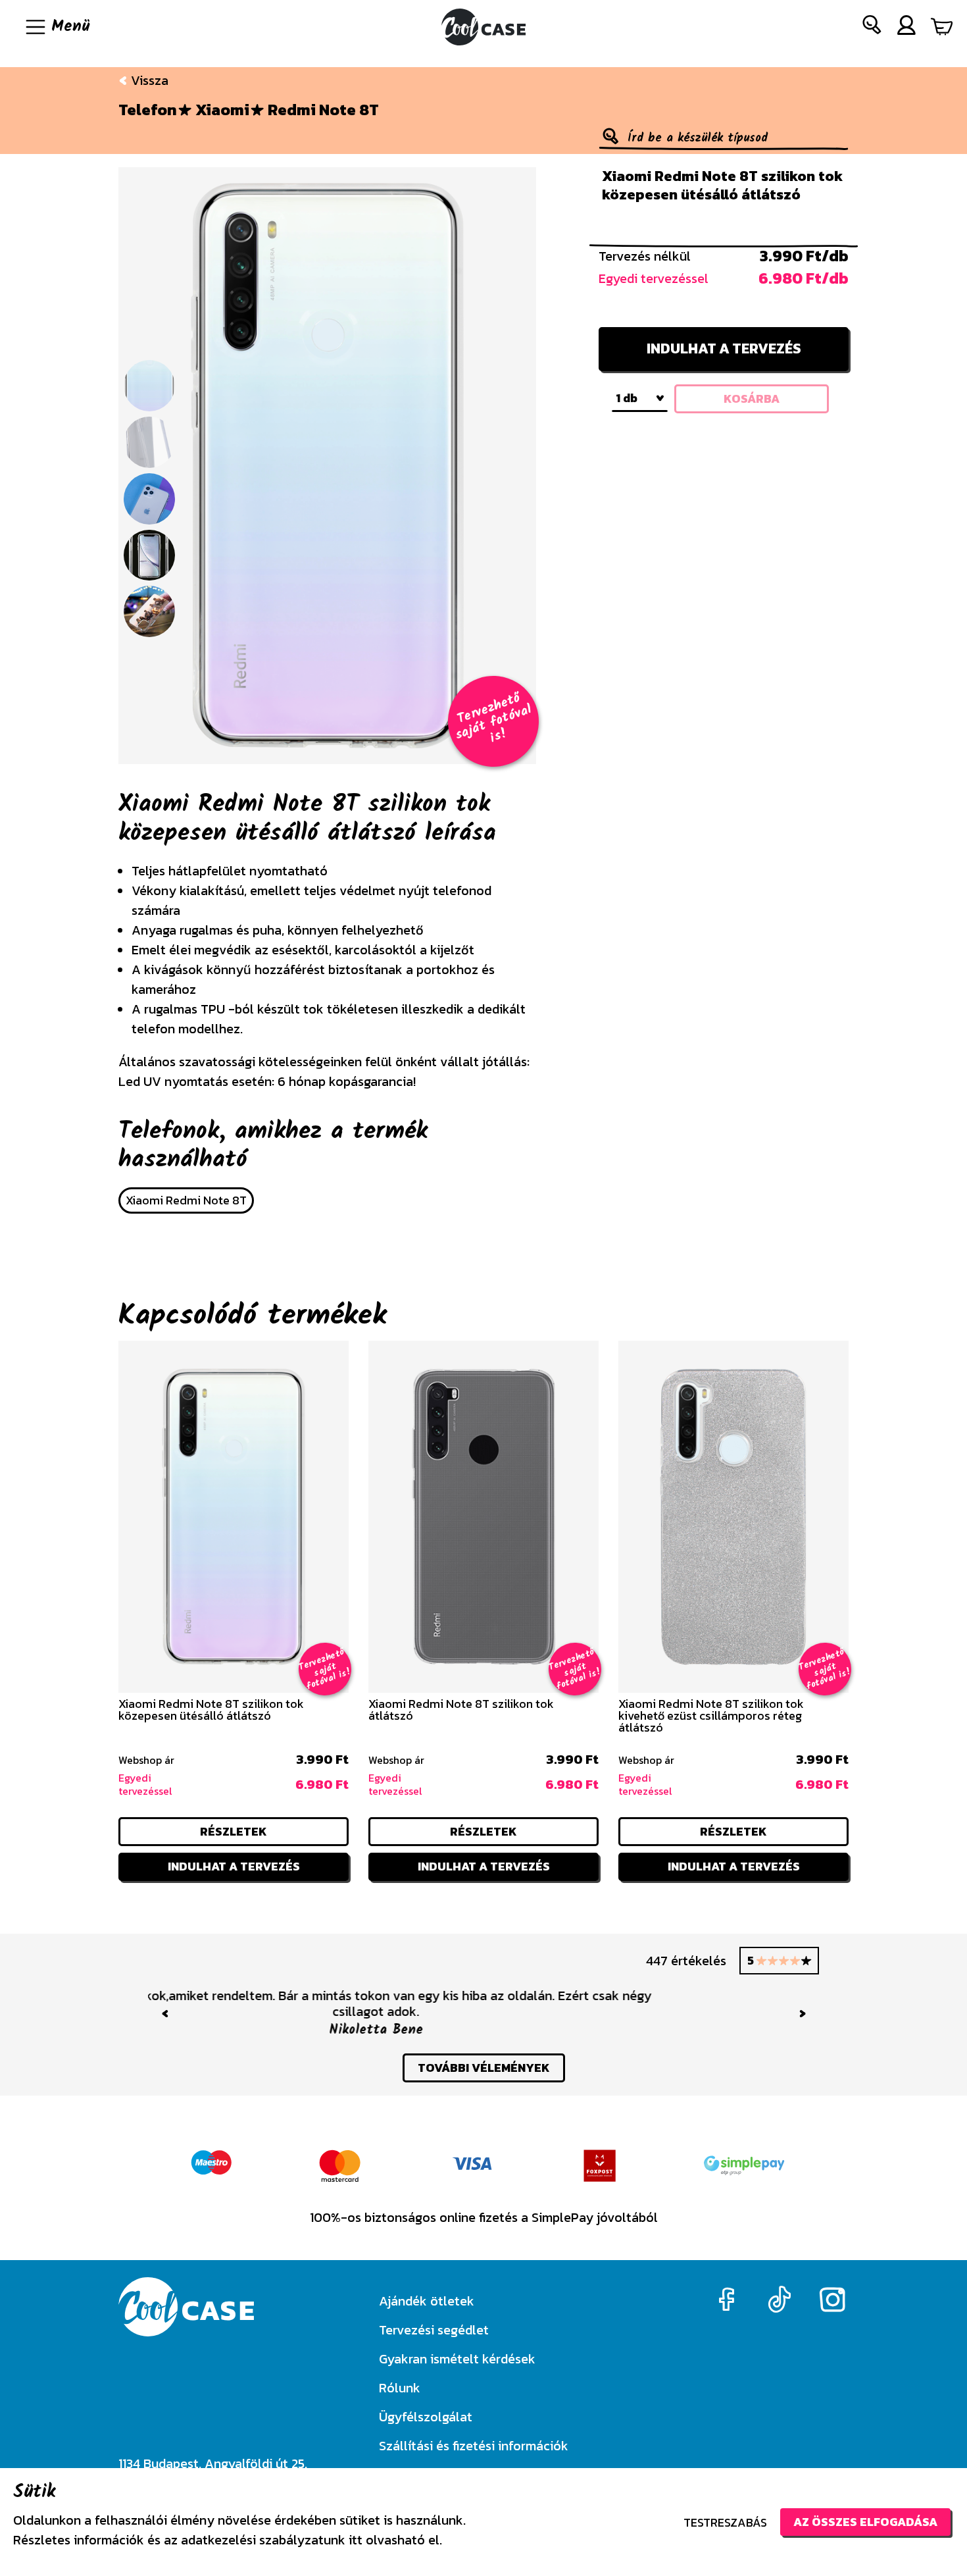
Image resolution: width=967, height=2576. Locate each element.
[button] (872, 27)
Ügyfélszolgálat (426, 2417)
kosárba (752, 399)
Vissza (148, 80)
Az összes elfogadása (865, 2522)
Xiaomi (222, 110)
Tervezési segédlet (434, 2330)
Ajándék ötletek (427, 2301)
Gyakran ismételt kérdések (457, 2359)
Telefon (148, 110)
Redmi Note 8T (323, 110)
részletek (234, 1831)
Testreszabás (725, 2522)
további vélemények (484, 2052)
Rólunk (400, 2388)
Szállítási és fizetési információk (474, 2446)
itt (356, 2540)
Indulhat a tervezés (724, 348)
